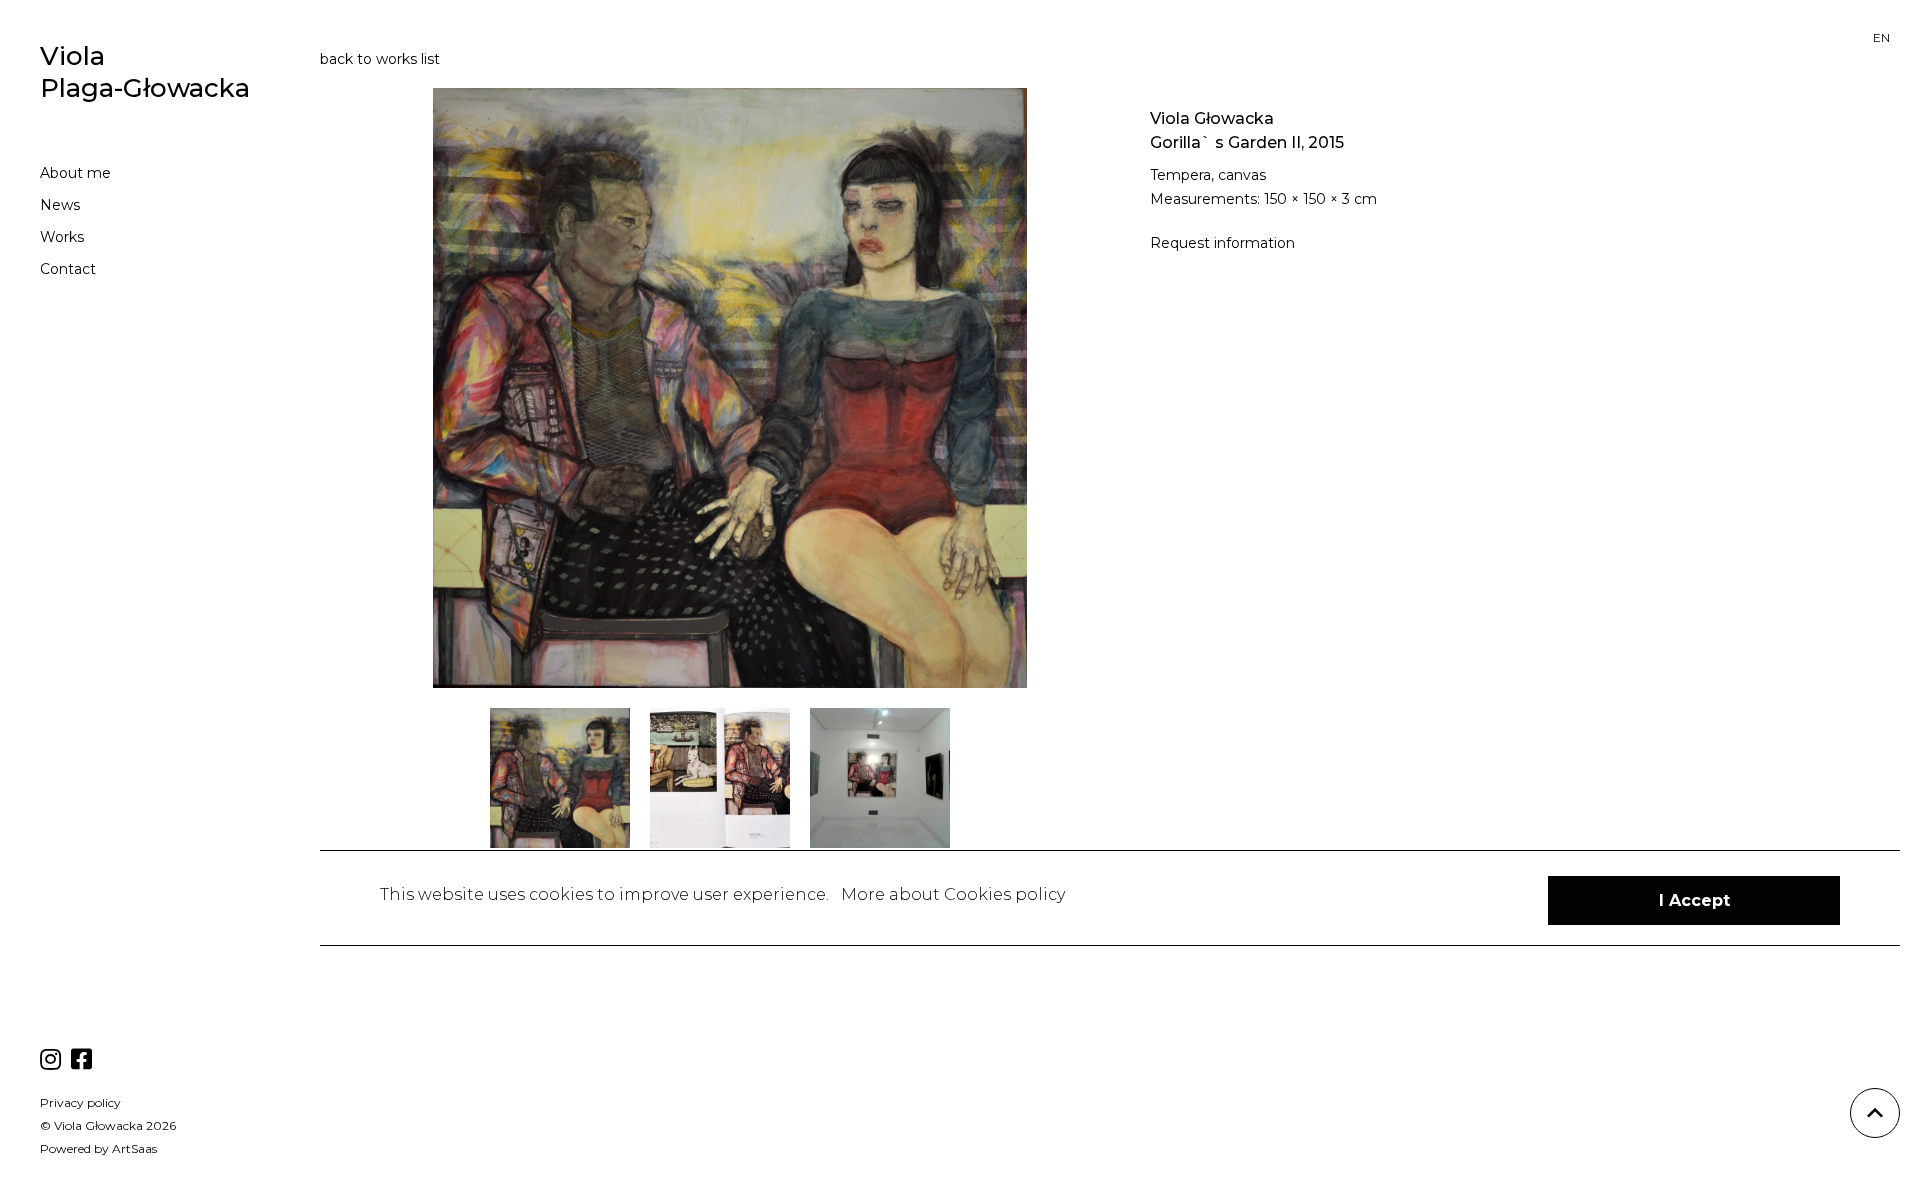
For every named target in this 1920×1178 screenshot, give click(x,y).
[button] (1694, 900)
